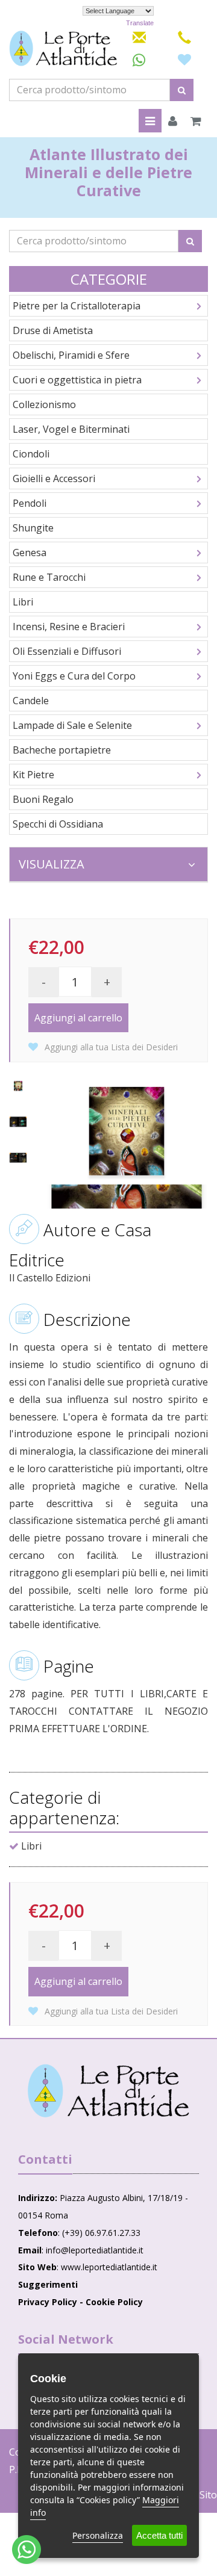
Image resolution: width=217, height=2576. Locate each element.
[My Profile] (173, 122)
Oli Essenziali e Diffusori (67, 651)
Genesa (30, 553)
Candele (31, 701)
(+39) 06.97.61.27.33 (101, 2233)
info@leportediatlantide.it (95, 2250)
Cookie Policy (114, 2302)
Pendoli (30, 503)
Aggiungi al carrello (78, 1018)
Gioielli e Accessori (54, 478)
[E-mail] (139, 36)
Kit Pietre (33, 775)
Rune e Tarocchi (49, 577)
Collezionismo (44, 404)
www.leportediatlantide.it (109, 2267)
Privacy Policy (48, 2302)
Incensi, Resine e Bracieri (69, 627)
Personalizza (98, 2535)
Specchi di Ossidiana (58, 824)
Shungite (33, 528)
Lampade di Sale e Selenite (72, 725)
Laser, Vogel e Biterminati (71, 429)
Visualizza (52, 864)
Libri (23, 602)
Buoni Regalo (43, 799)
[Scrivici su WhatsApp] (139, 60)
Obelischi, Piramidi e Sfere (71, 355)
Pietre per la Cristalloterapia (77, 306)
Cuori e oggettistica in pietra (77, 380)
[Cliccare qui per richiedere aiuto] (27, 2550)
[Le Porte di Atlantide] (108, 2091)
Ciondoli (31, 454)
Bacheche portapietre (62, 750)
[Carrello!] (196, 122)
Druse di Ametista (53, 330)
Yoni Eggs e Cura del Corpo (74, 676)
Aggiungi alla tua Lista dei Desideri (110, 1047)
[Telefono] (184, 36)
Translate (140, 23)
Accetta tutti (159, 2535)
